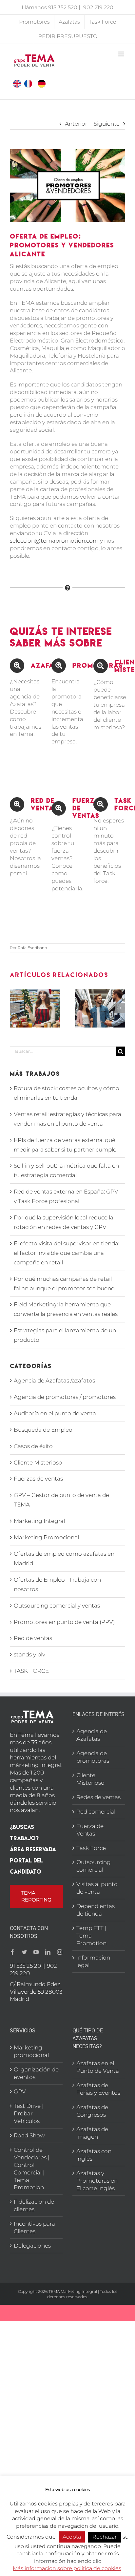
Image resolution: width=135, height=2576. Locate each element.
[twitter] (24, 1952)
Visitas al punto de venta (97, 1888)
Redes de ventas (98, 1797)
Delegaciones (32, 2246)
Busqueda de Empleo (43, 1430)
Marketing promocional (31, 2051)
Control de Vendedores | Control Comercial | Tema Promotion (32, 2169)
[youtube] (36, 1952)
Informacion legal (93, 1961)
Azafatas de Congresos (92, 2111)
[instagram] (60, 1952)
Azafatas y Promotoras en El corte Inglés (97, 2181)
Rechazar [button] (105, 2537)
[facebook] (12, 1952)
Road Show (29, 2135)
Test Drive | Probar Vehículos (29, 2113)
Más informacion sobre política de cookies (67, 2568)
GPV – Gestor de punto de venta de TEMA (61, 1500)
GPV (20, 2091)
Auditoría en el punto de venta (55, 1413)
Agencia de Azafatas (92, 1735)
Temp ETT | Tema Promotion (91, 1936)
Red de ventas (33, 1638)
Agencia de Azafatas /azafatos (54, 1381)
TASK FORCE (31, 1671)
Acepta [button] (72, 2537)
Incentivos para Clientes (34, 2227)
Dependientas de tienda (96, 1910)
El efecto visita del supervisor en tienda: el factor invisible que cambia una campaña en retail (67, 1253)
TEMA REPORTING (36, 1896)
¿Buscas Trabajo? (24, 1832)
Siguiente (107, 124)
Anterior (76, 124)
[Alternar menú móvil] (122, 54)
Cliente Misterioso (38, 1463)
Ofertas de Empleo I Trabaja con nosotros (57, 1584)
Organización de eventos (36, 2073)
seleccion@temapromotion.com (54, 541)
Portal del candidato (26, 1866)
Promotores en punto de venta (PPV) (64, 1622)
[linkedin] (48, 1952)
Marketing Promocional (46, 1537)
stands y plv (29, 1654)
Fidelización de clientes (34, 2205)
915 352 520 (63, 7)
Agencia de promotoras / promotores (65, 1397)
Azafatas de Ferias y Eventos (98, 2089)
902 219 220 (98, 7)
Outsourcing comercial (94, 1866)
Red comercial (96, 1812)
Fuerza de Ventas (90, 1830)
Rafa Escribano (32, 948)
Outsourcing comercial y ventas (57, 1606)
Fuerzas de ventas (38, 1479)
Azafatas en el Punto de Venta (98, 2067)
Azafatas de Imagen (92, 2133)
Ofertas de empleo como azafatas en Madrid (64, 1558)
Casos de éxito (33, 1446)
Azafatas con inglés (94, 2155)
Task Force (91, 1848)
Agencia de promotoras (93, 1757)
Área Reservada (33, 1849)
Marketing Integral (39, 1521)
